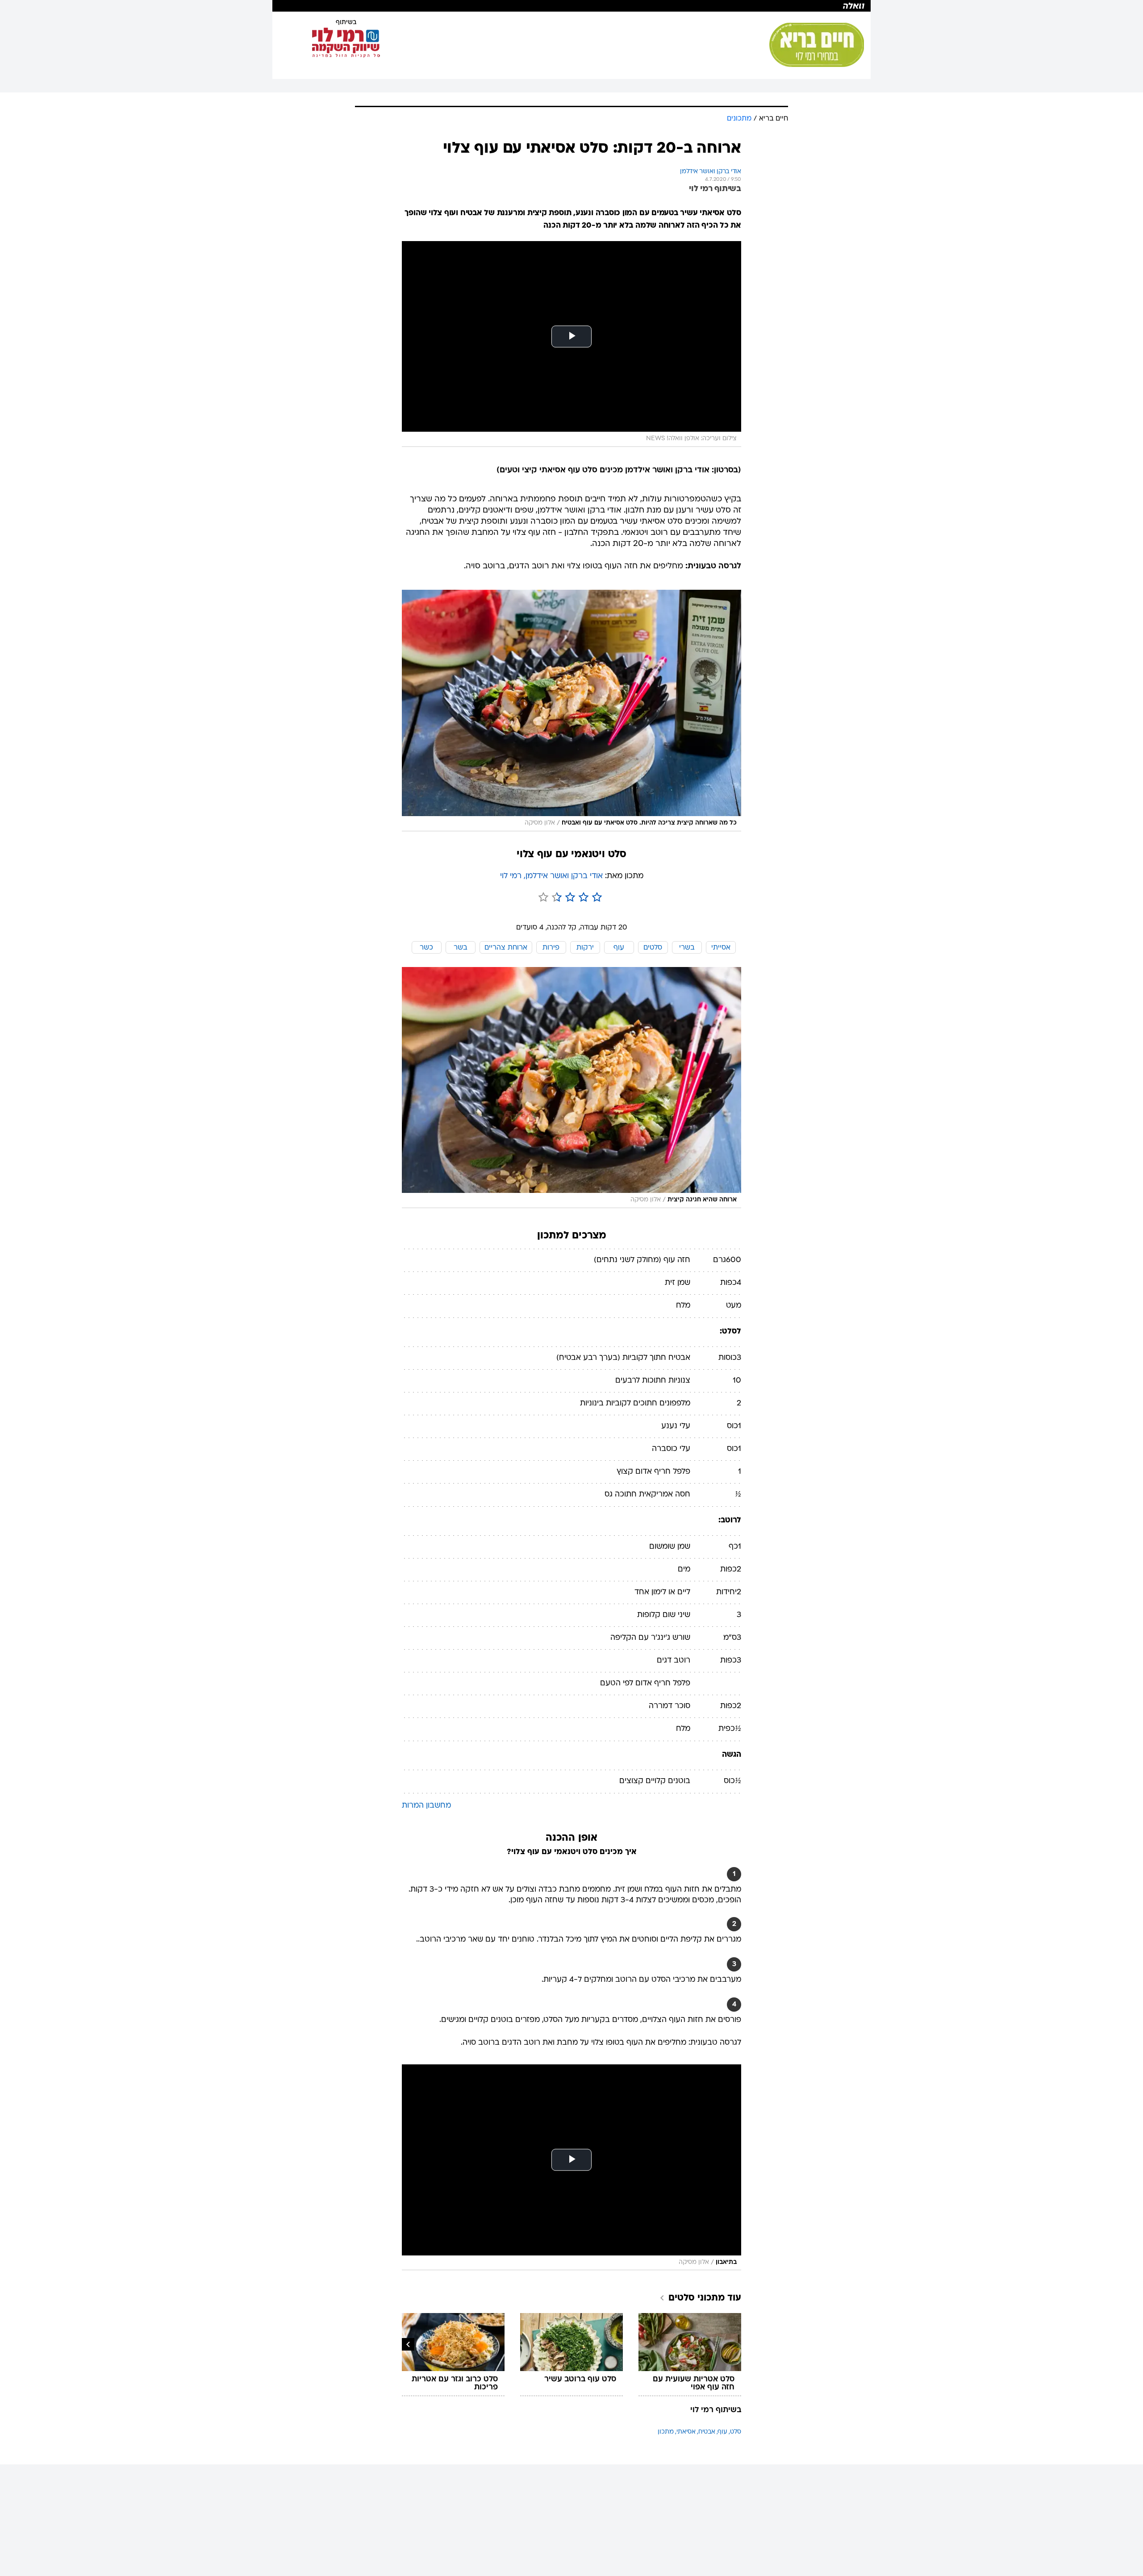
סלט (736, 2432)
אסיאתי (686, 2432)
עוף (723, 2432)
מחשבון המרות (426, 1806)
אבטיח (707, 2432)
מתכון (666, 2432)
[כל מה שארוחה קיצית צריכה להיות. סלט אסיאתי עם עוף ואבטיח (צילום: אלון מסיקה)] (571, 711)
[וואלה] (571, 6)
